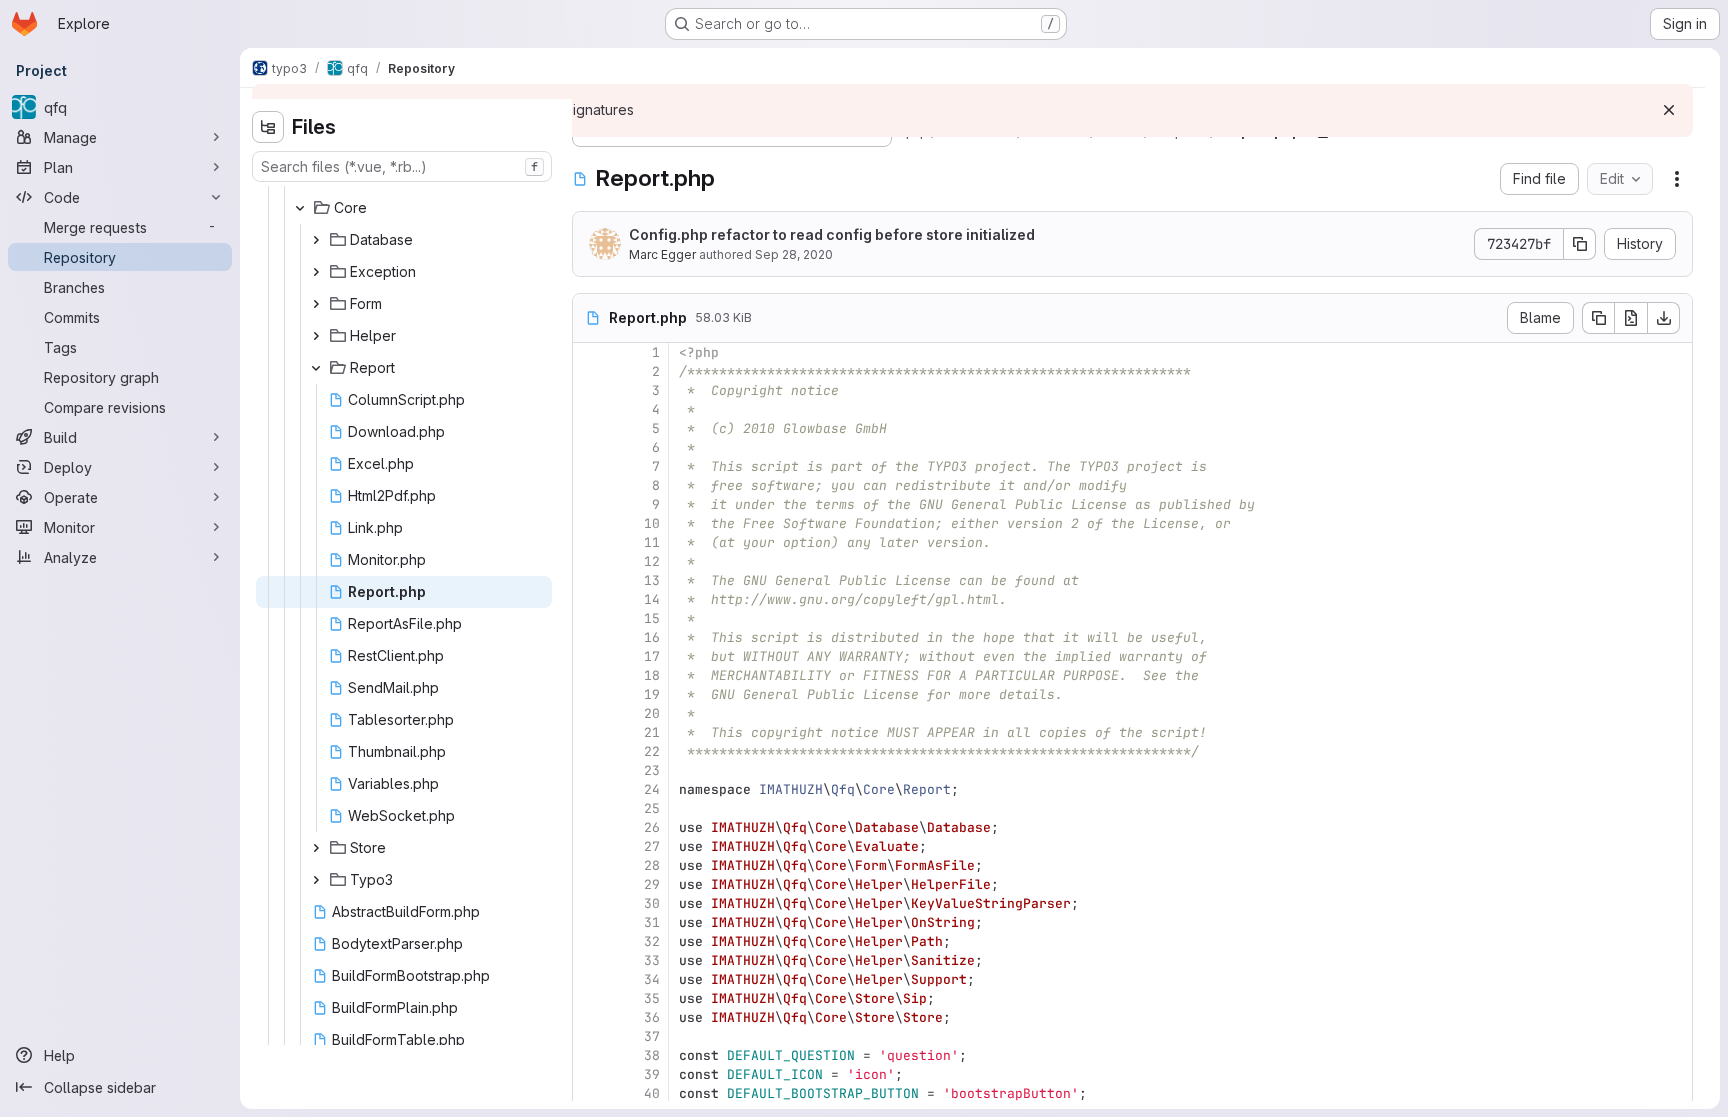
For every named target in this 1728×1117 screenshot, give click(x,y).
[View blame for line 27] (590, 846)
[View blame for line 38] (590, 1055)
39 (652, 1074)
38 (652, 1055)
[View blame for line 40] (590, 1093)
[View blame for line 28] (590, 865)
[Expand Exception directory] (316, 272)
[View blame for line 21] (590, 732)
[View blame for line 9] (590, 504)
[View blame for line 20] (590, 713)
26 (652, 827)
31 (652, 922)
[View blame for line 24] (590, 789)
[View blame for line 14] (590, 599)
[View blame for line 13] (590, 580)
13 (652, 580)
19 (652, 694)
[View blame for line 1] (590, 352)
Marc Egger (662, 254)
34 (652, 979)
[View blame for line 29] (590, 884)
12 (652, 561)
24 (652, 789)
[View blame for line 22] (590, 751)
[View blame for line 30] (590, 903)
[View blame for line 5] (590, 428)
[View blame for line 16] (590, 637)
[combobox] (402, 166)
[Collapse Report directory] (316, 368)
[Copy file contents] (1598, 318)
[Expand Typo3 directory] (316, 880)
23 (652, 770)
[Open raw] (1631, 318)
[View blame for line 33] (590, 960)
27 (652, 846)
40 (652, 1093)
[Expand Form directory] (316, 304)
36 (652, 1017)
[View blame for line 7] (590, 466)
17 (652, 656)
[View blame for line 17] (590, 656)
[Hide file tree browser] (268, 127)
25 (652, 808)
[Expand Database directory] (316, 240)
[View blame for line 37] (590, 1036)
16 (652, 637)
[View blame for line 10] (590, 523)
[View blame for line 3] (590, 390)
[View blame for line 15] (590, 618)
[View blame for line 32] (590, 941)
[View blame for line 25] (590, 808)
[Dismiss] (1669, 110)
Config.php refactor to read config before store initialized (832, 234)
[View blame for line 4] (590, 409)
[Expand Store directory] (316, 848)
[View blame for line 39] (590, 1074)
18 (652, 675)
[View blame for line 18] (590, 675)
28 (652, 865)
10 (652, 523)
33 (652, 960)
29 (652, 884)
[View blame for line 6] (590, 447)
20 (652, 713)
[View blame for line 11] (590, 542)
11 (652, 542)
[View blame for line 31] (590, 922)
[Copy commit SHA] (1580, 244)
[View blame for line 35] (590, 998)
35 (652, 998)
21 (652, 732)
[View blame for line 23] (590, 770)
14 (652, 599)
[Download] (1664, 318)
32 (652, 941)
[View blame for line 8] (590, 485)
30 (652, 903)
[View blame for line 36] (590, 1017)
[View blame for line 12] (590, 561)
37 (652, 1036)
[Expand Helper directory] (316, 336)
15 (652, 618)
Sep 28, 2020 (794, 254)
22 (652, 751)
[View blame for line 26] (590, 827)
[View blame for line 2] (590, 371)
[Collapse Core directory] (300, 208)
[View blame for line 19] (590, 694)
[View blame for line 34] (590, 979)
